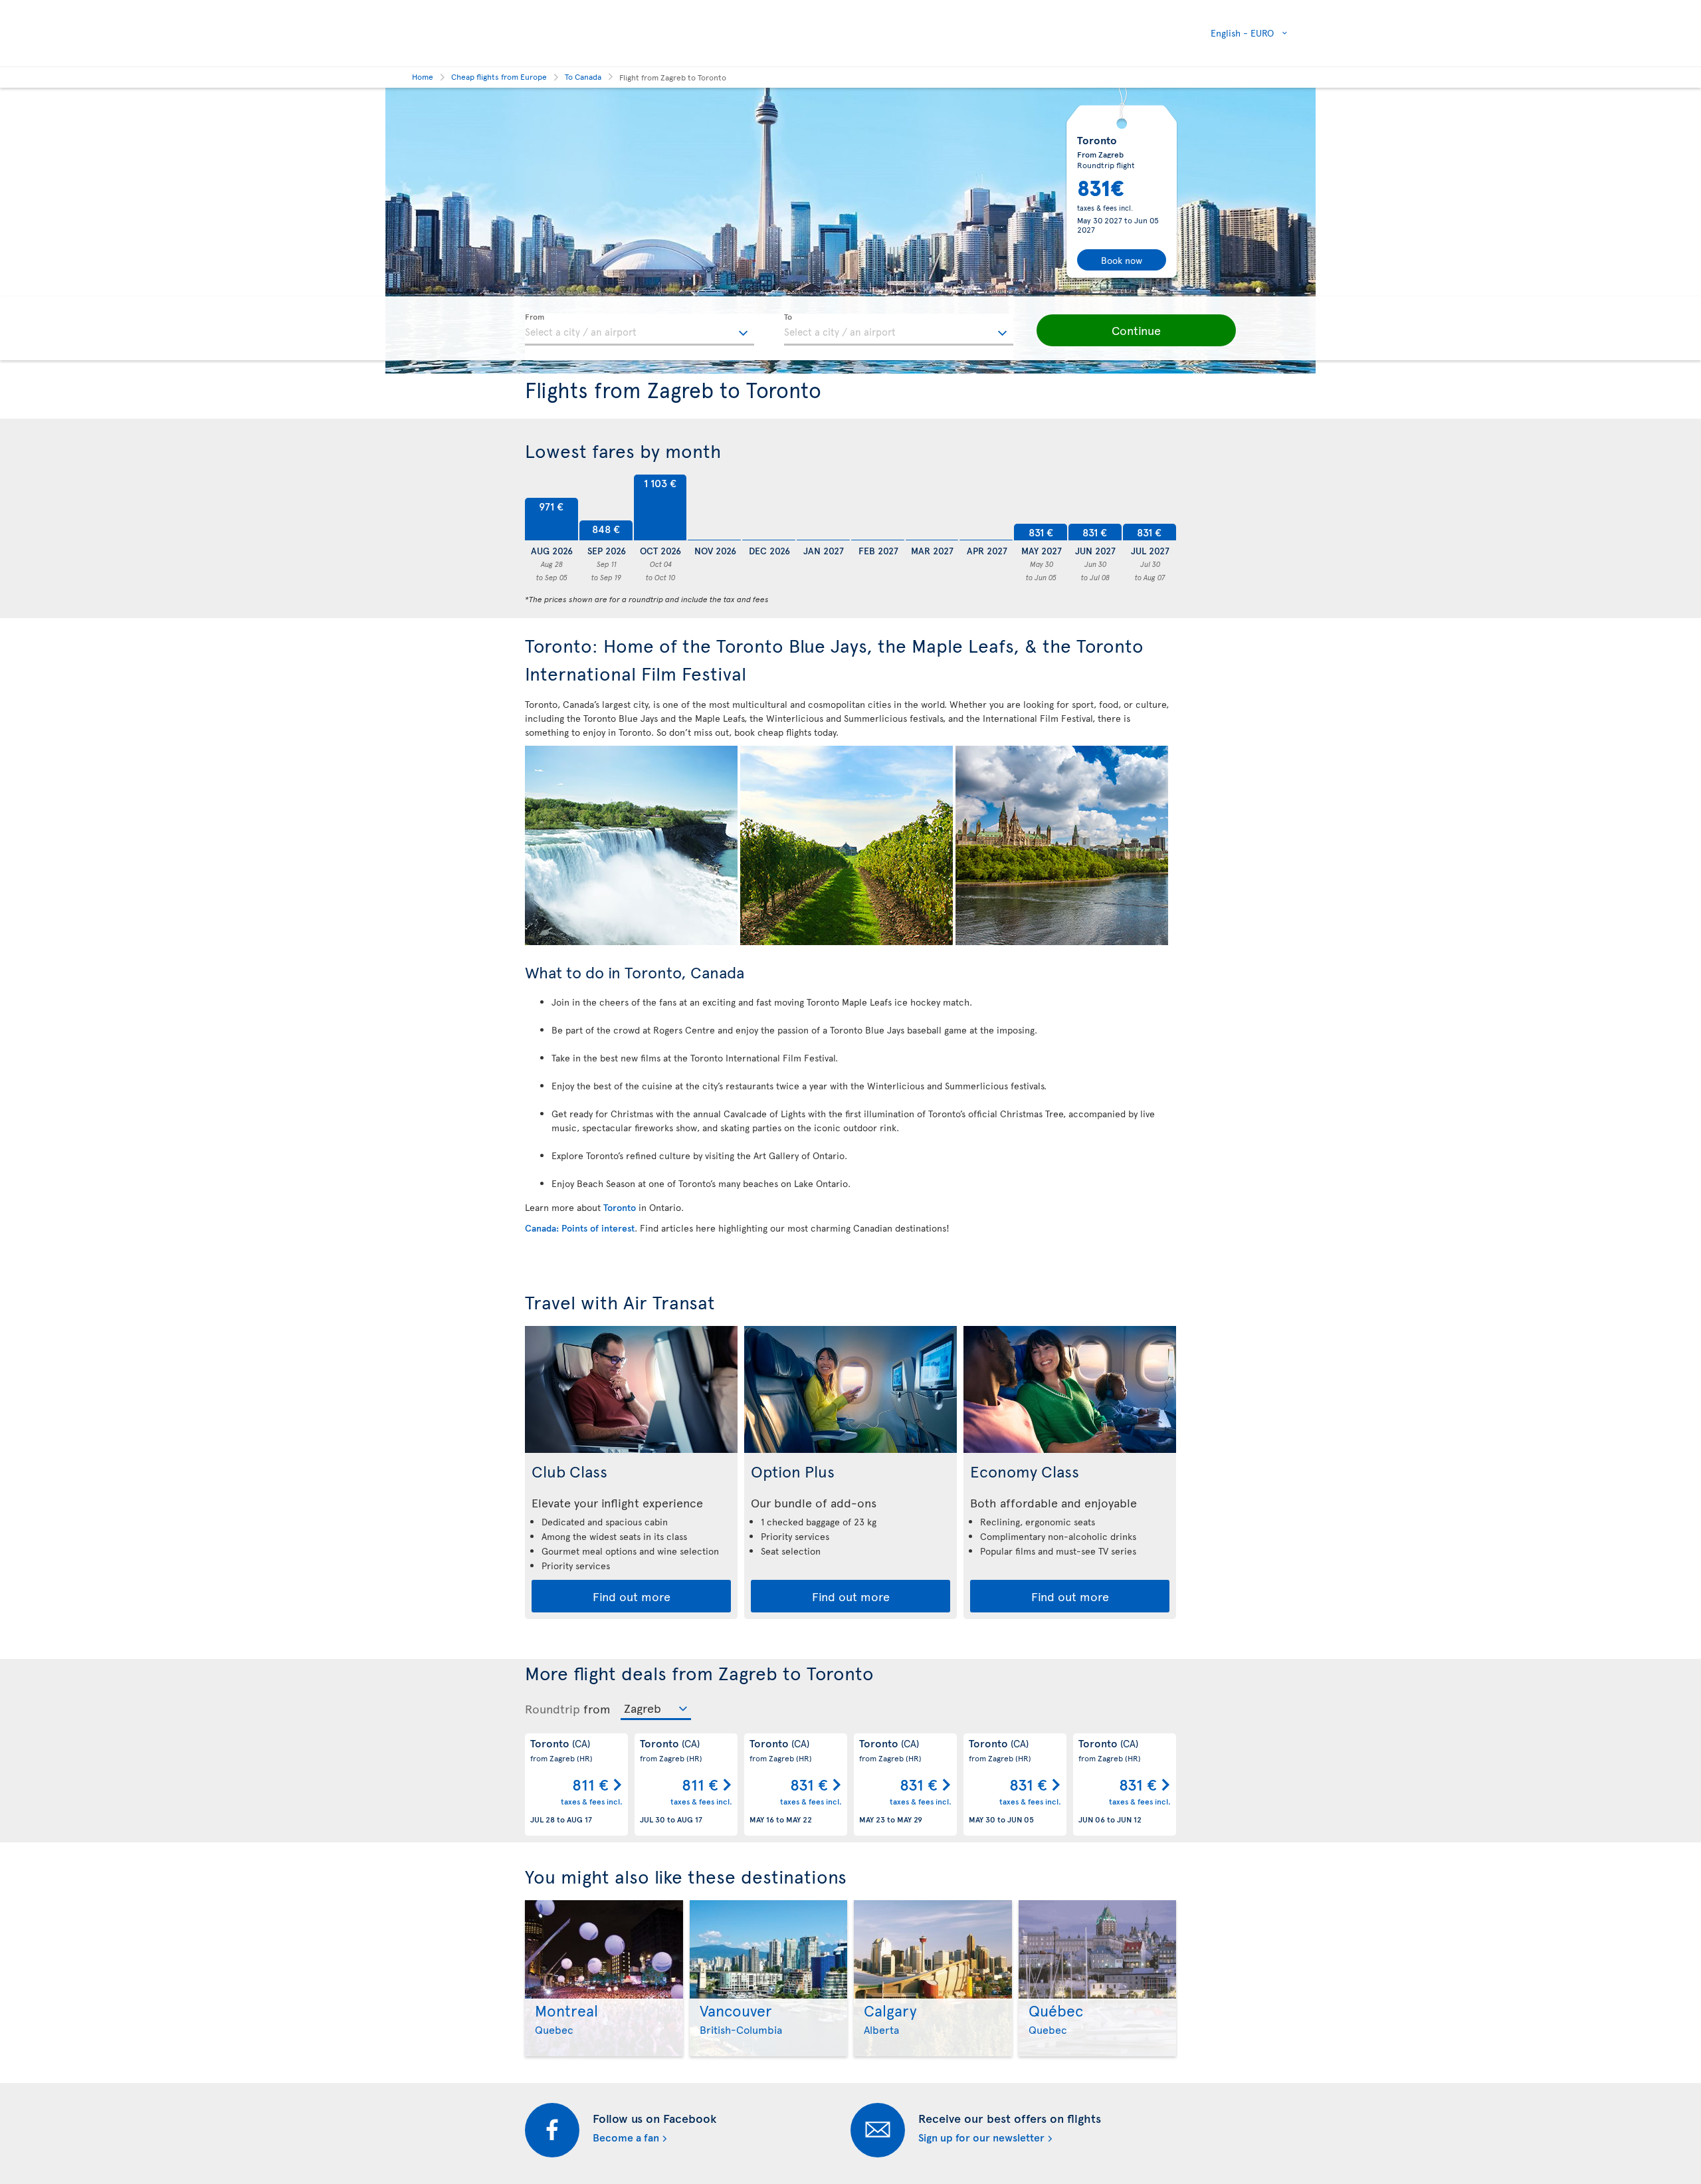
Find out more (632, 1596)
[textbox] (640, 330)
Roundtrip (552, 1709)
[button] (1136, 330)
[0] (714, 508)
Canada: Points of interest (580, 1228)
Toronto (620, 1207)
